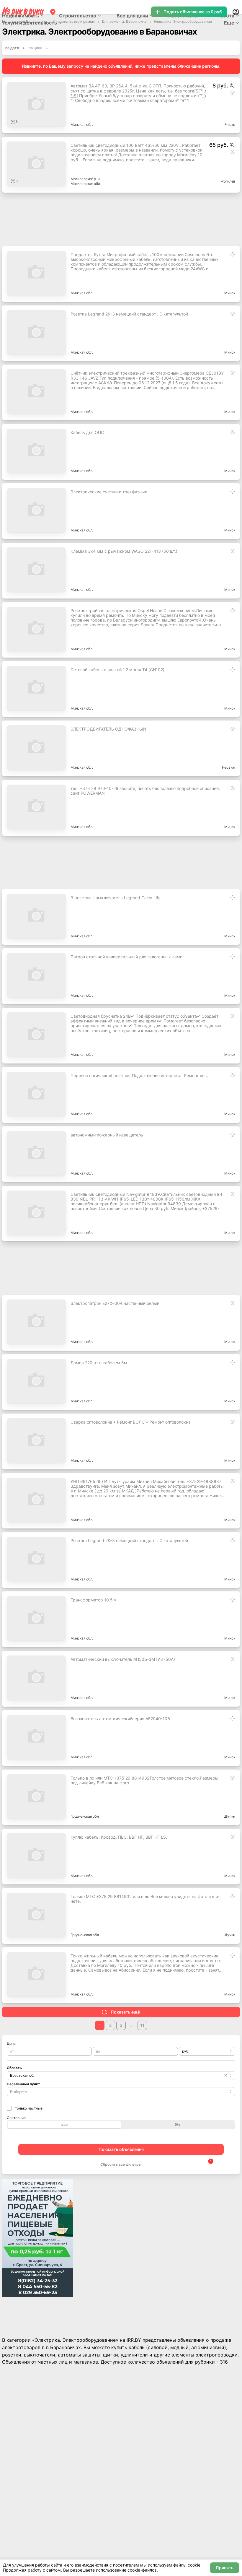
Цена (11, 2044)
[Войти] (236, 12)
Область (14, 2068)
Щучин (229, 1816)
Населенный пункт (23, 2084)
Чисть (230, 125)
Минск (230, 293)
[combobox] (207, 2051)
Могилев (228, 181)
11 (142, 2025)
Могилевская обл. (86, 184)
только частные (29, 2108)
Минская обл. (82, 125)
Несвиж (229, 767)
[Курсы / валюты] (232, 86)
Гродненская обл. (85, 1816)
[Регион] (53, 12)
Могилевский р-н (85, 179)
